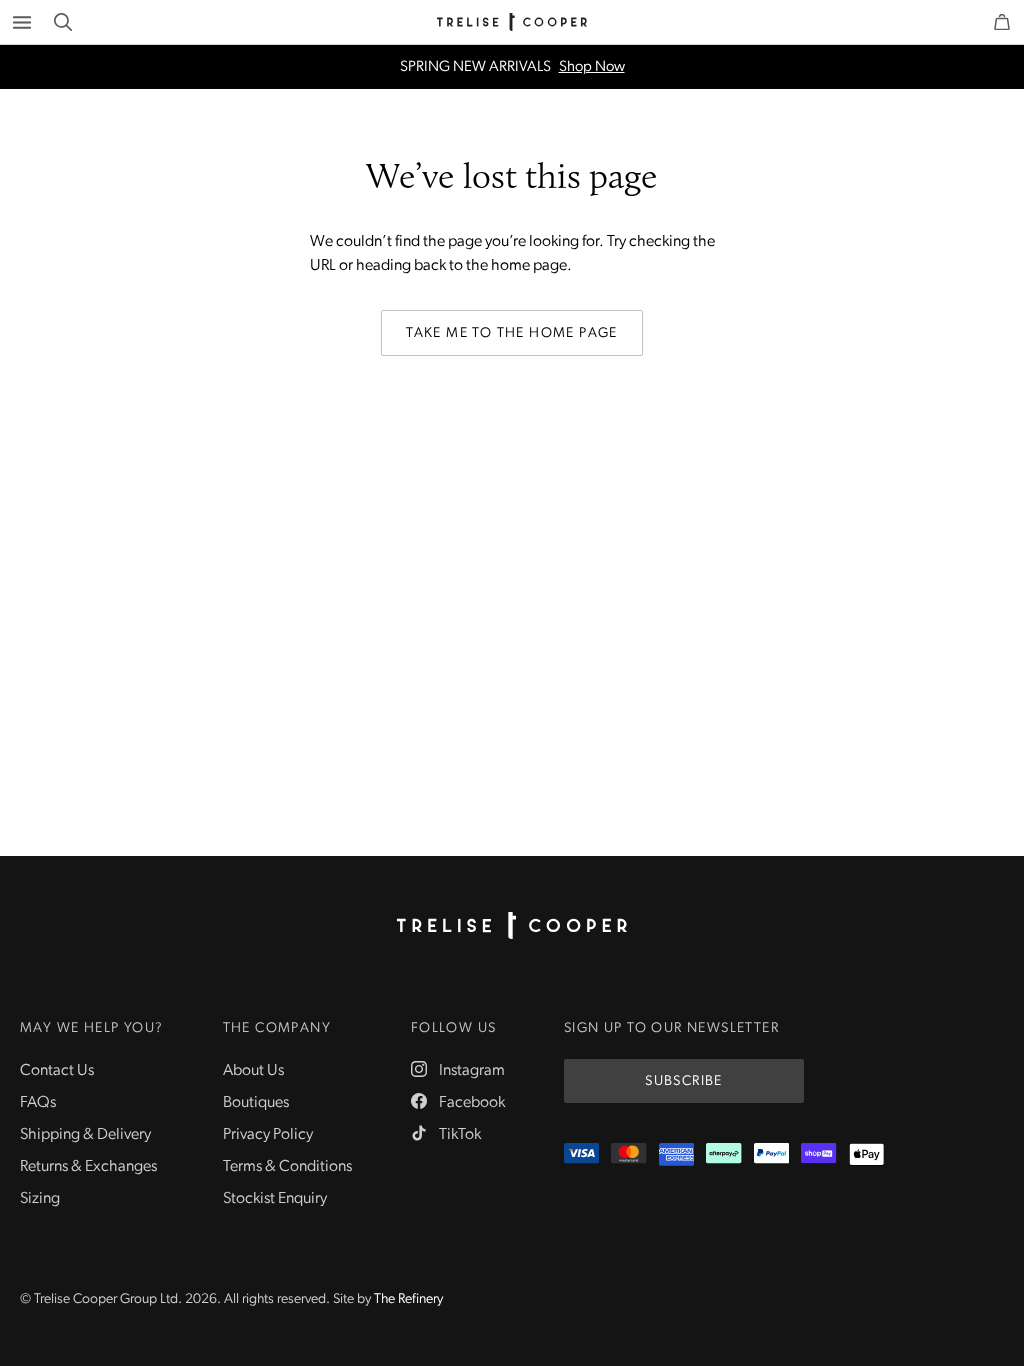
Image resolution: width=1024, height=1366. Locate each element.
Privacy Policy (268, 1135)
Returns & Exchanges (88, 1167)
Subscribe (684, 1081)
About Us (253, 1071)
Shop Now (592, 67)
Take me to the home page (512, 333)
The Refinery (408, 1299)
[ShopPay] (818, 1154)
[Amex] (676, 1154)
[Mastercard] (628, 1154)
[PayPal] (771, 1154)
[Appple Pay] (866, 1154)
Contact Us (57, 1071)
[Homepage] (512, 926)
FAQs (38, 1103)
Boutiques (256, 1103)
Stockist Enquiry (275, 1199)
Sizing (40, 1199)
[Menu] (22, 22)
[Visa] (581, 1154)
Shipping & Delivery (85, 1135)
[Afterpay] (723, 1154)
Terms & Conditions (287, 1167)
